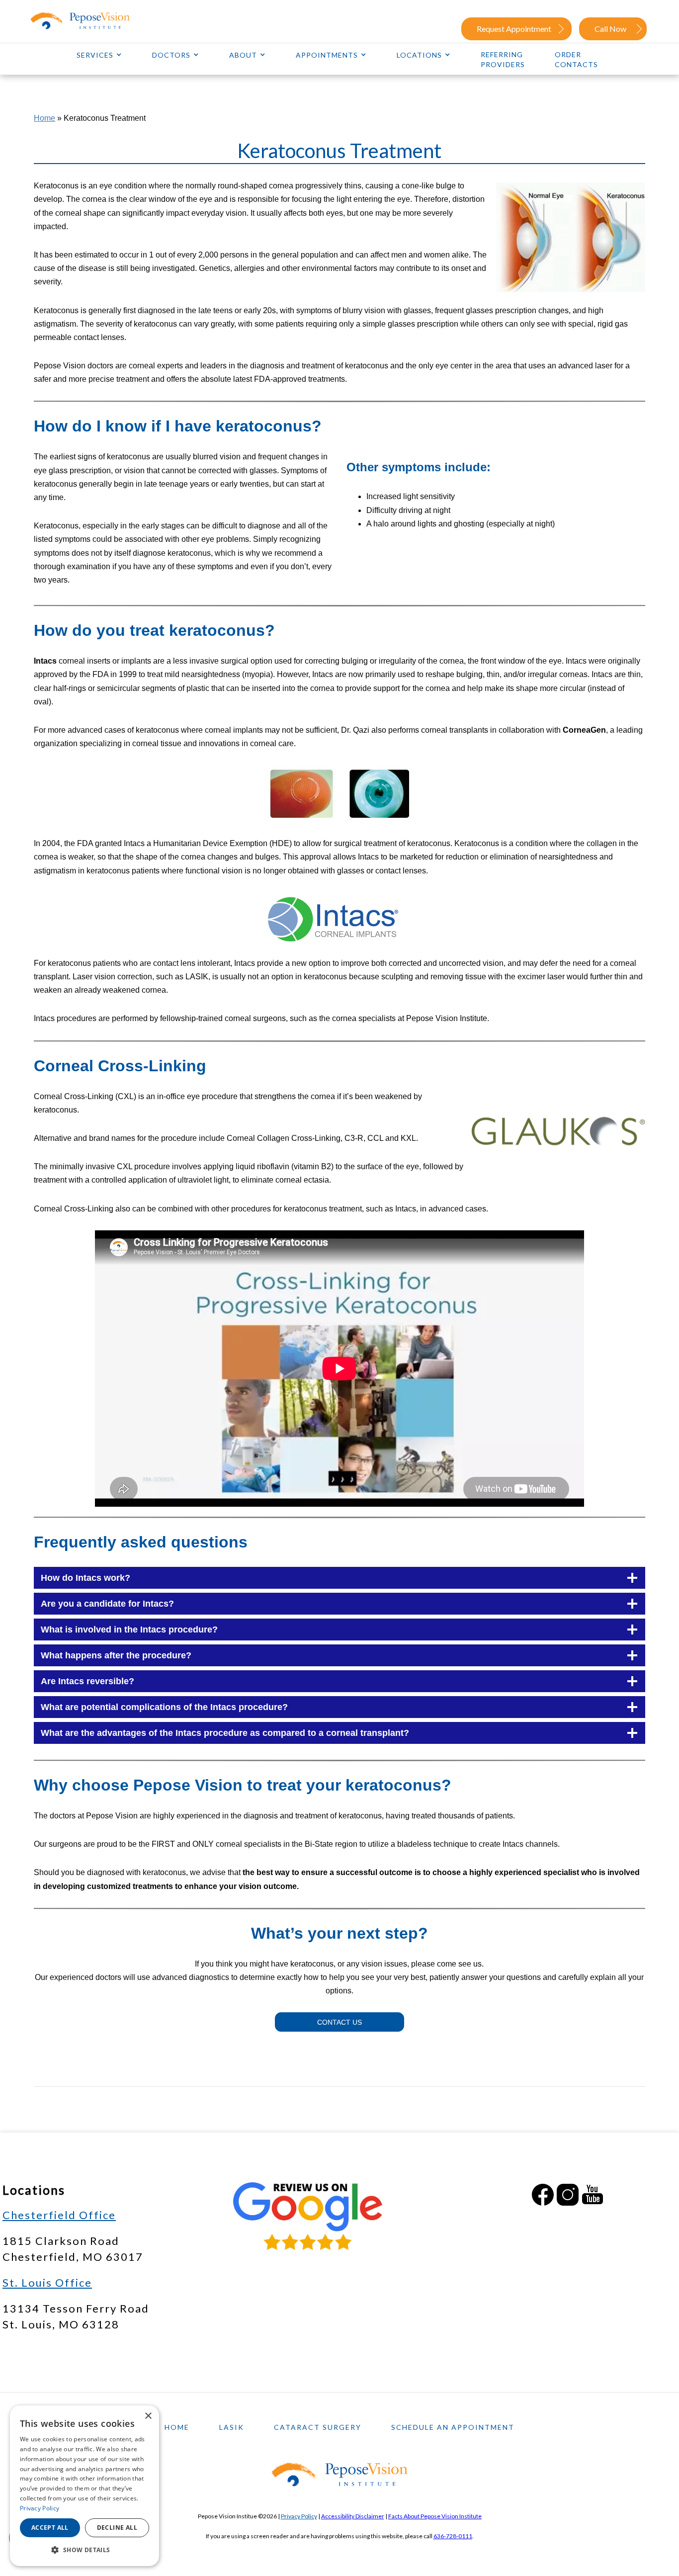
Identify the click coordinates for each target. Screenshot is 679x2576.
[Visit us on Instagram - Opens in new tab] (568, 2195)
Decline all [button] (117, 2528)
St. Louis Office (47, 2282)
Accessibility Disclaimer (353, 2516)
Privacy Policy (299, 2516)
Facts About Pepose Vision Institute (435, 2516)
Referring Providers (503, 59)
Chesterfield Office (59, 2215)
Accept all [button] (50, 2528)
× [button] (148, 2416)
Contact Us (339, 2022)
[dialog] (85, 2486)
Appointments (327, 55)
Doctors (171, 55)
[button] (85, 2550)
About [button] (243, 55)
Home (44, 118)
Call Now (610, 29)
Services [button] (95, 55)
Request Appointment (514, 29)
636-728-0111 (453, 2536)
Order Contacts (576, 59)
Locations (419, 55)
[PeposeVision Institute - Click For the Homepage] (92, 21)
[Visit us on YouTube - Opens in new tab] (593, 2195)
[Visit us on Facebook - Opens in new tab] (543, 2195)
